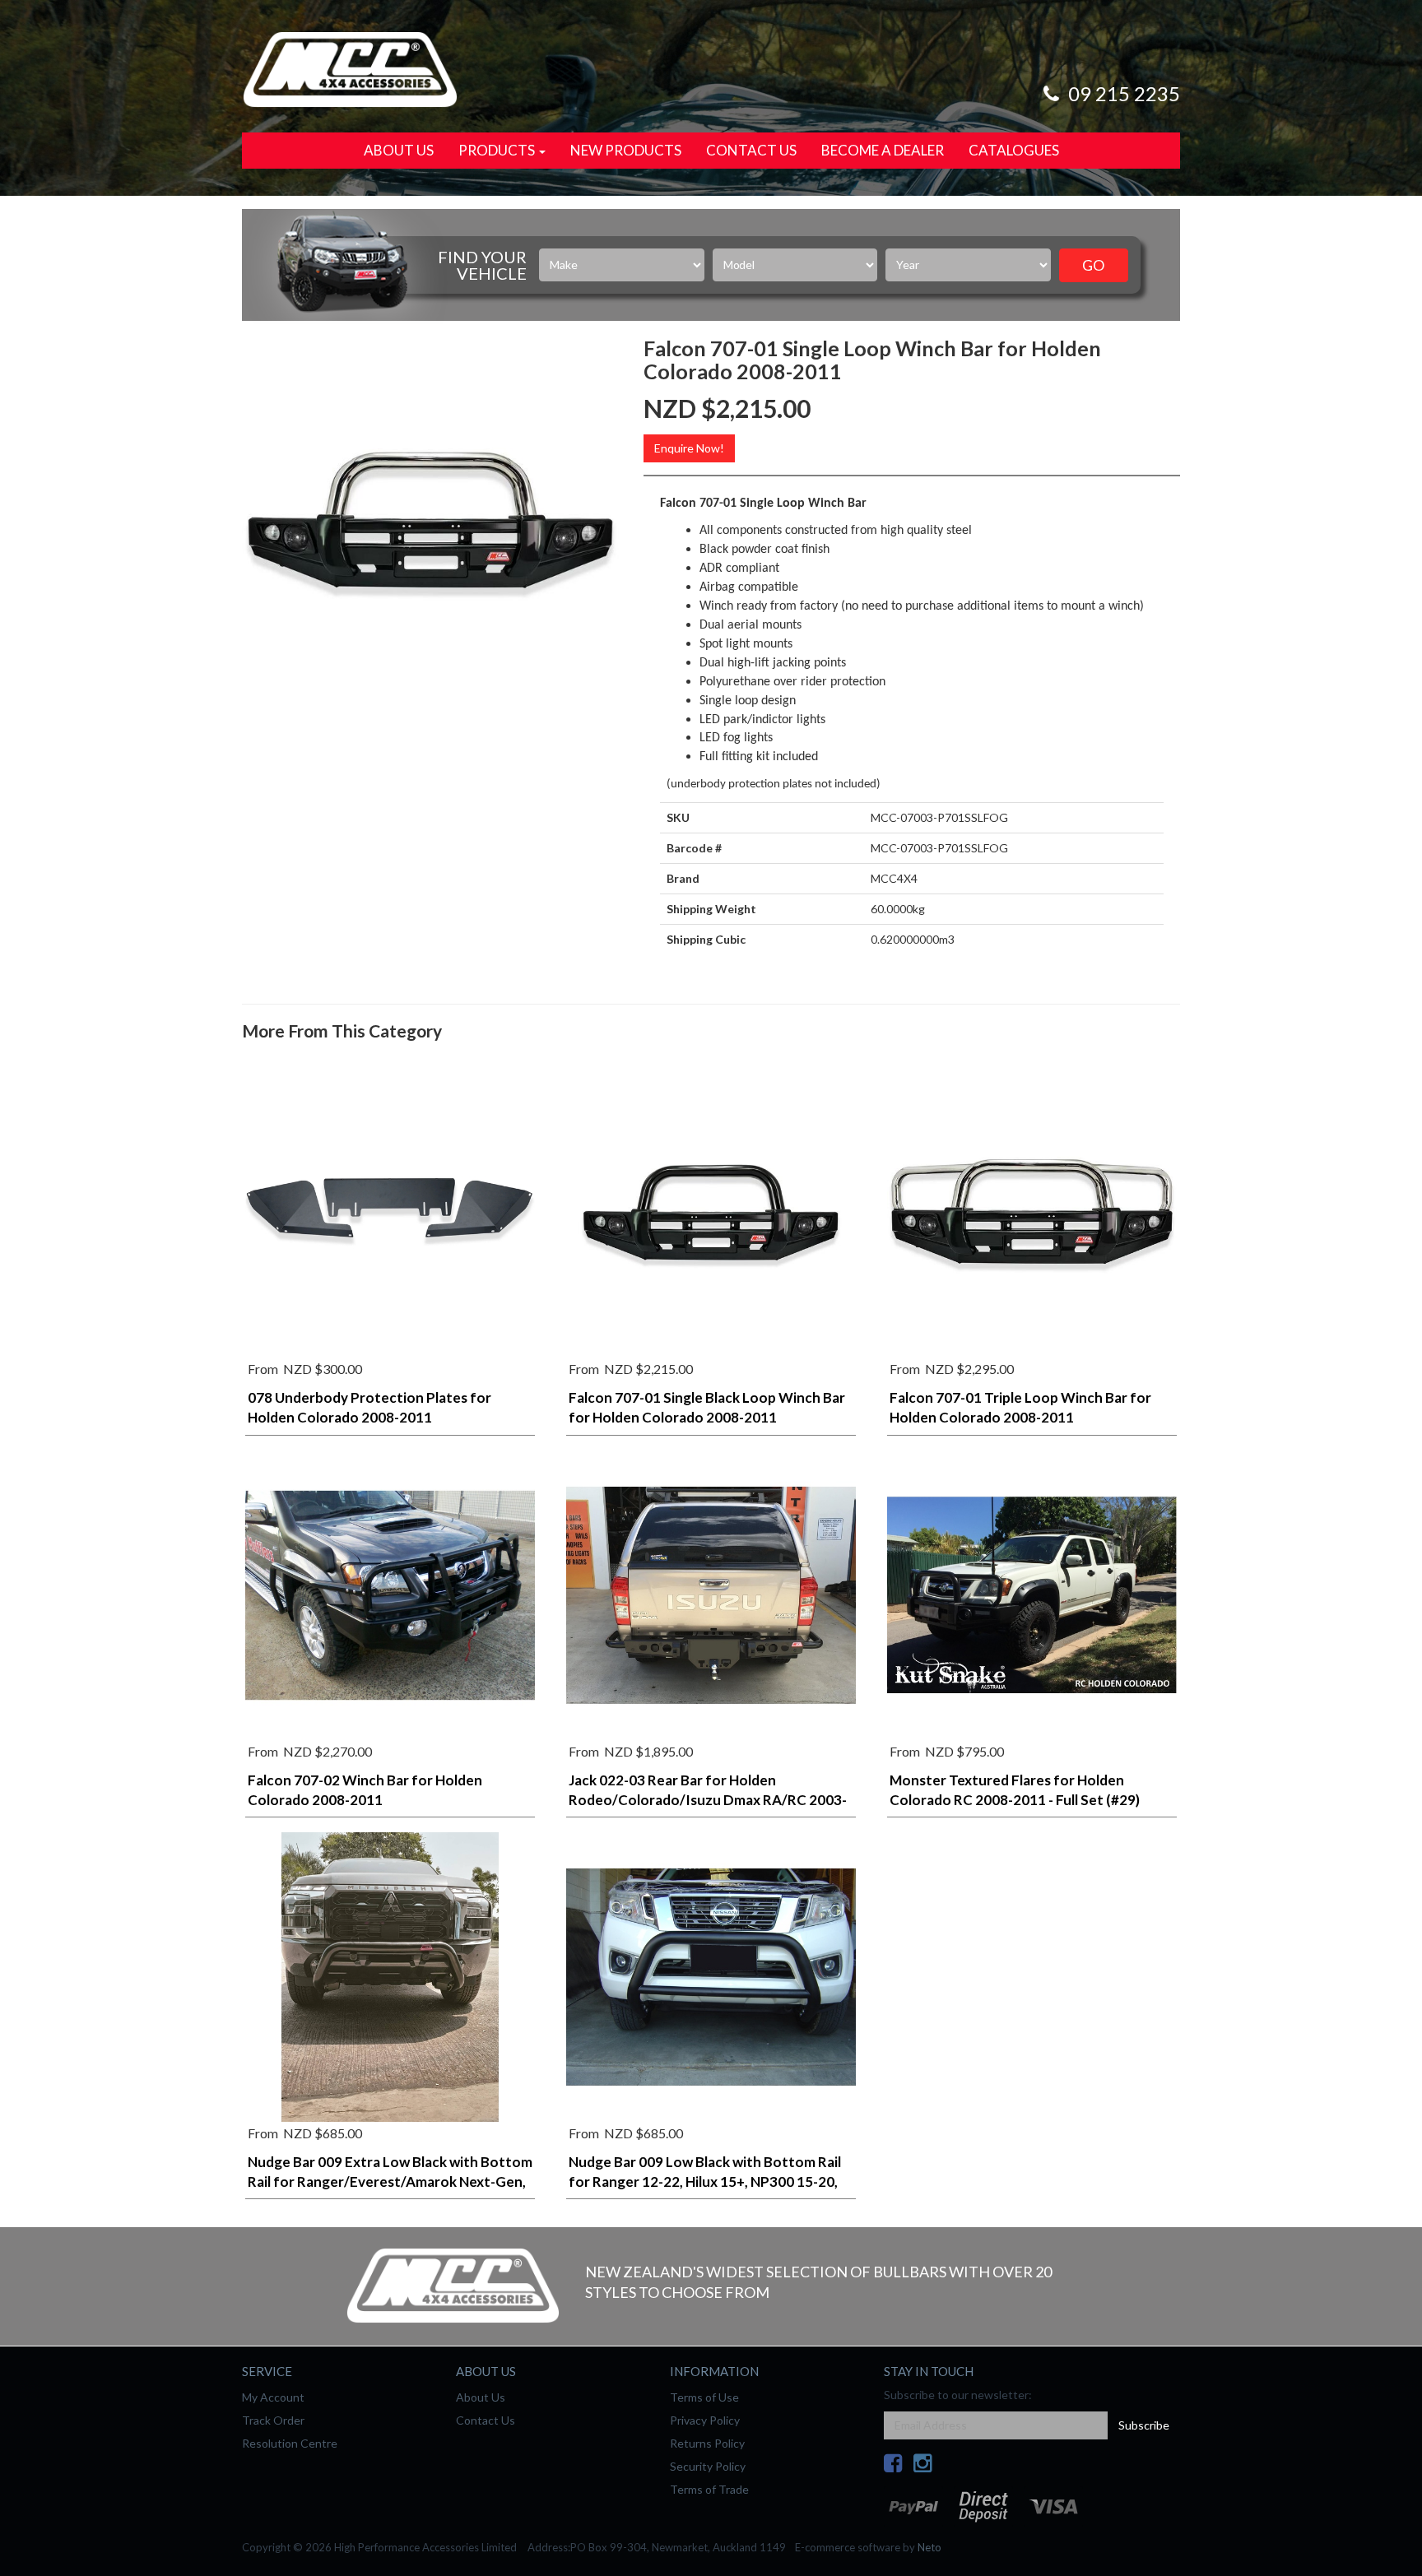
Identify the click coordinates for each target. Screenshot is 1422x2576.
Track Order (273, 2420)
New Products (626, 150)
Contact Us (751, 150)
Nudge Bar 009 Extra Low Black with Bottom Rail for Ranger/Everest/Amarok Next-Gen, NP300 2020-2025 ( (390, 2181)
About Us (399, 150)
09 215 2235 (1122, 93)
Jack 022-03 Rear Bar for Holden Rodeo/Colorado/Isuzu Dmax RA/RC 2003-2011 (708, 1800)
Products (498, 150)
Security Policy (708, 2466)
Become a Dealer (883, 150)
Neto (929, 2547)
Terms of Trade (709, 2489)
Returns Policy (707, 2443)
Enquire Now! (689, 448)
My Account (273, 2397)
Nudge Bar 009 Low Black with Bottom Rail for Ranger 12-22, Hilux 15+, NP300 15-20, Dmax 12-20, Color (705, 2181)
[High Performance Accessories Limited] (350, 68)
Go (1093, 265)
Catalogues (1014, 150)
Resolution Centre (290, 2443)
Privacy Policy (705, 2420)
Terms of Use (704, 2397)
